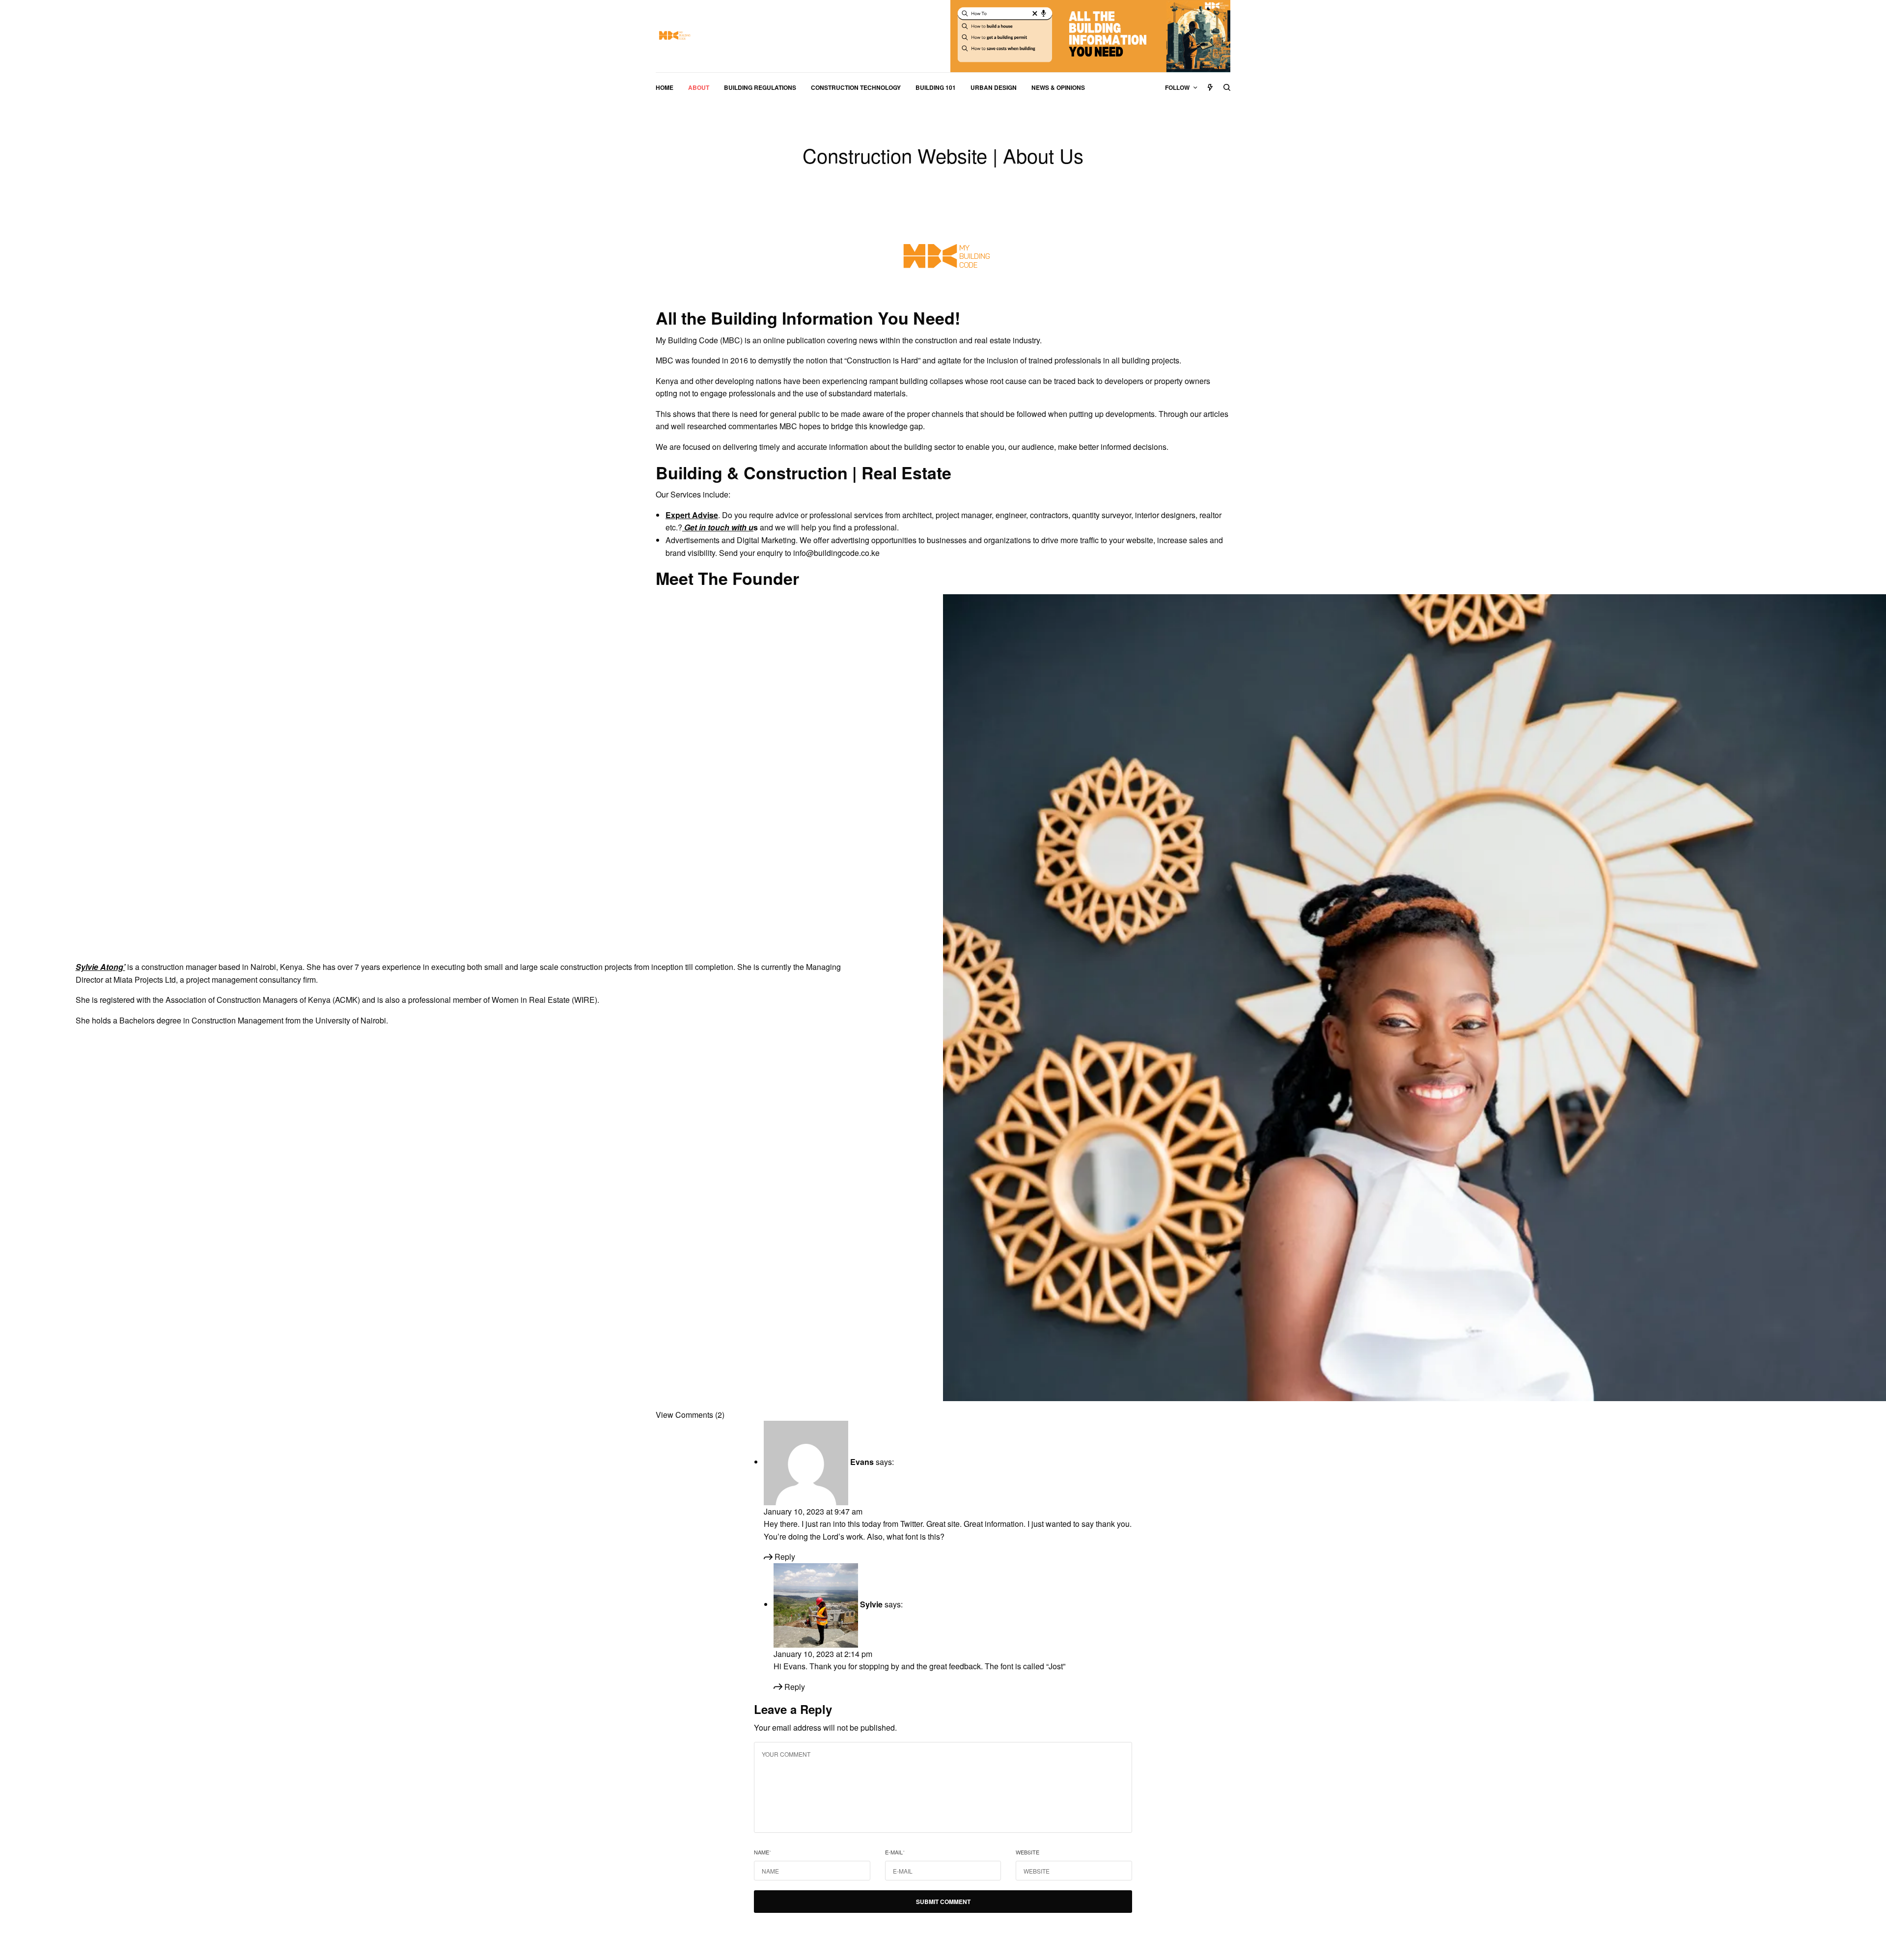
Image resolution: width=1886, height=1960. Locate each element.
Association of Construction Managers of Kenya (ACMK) (263, 1000)
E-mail (895, 1852)
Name (763, 1852)
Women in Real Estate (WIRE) (544, 1000)
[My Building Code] (673, 36)
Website (1027, 1852)
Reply (784, 1557)
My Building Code (687, 340)
